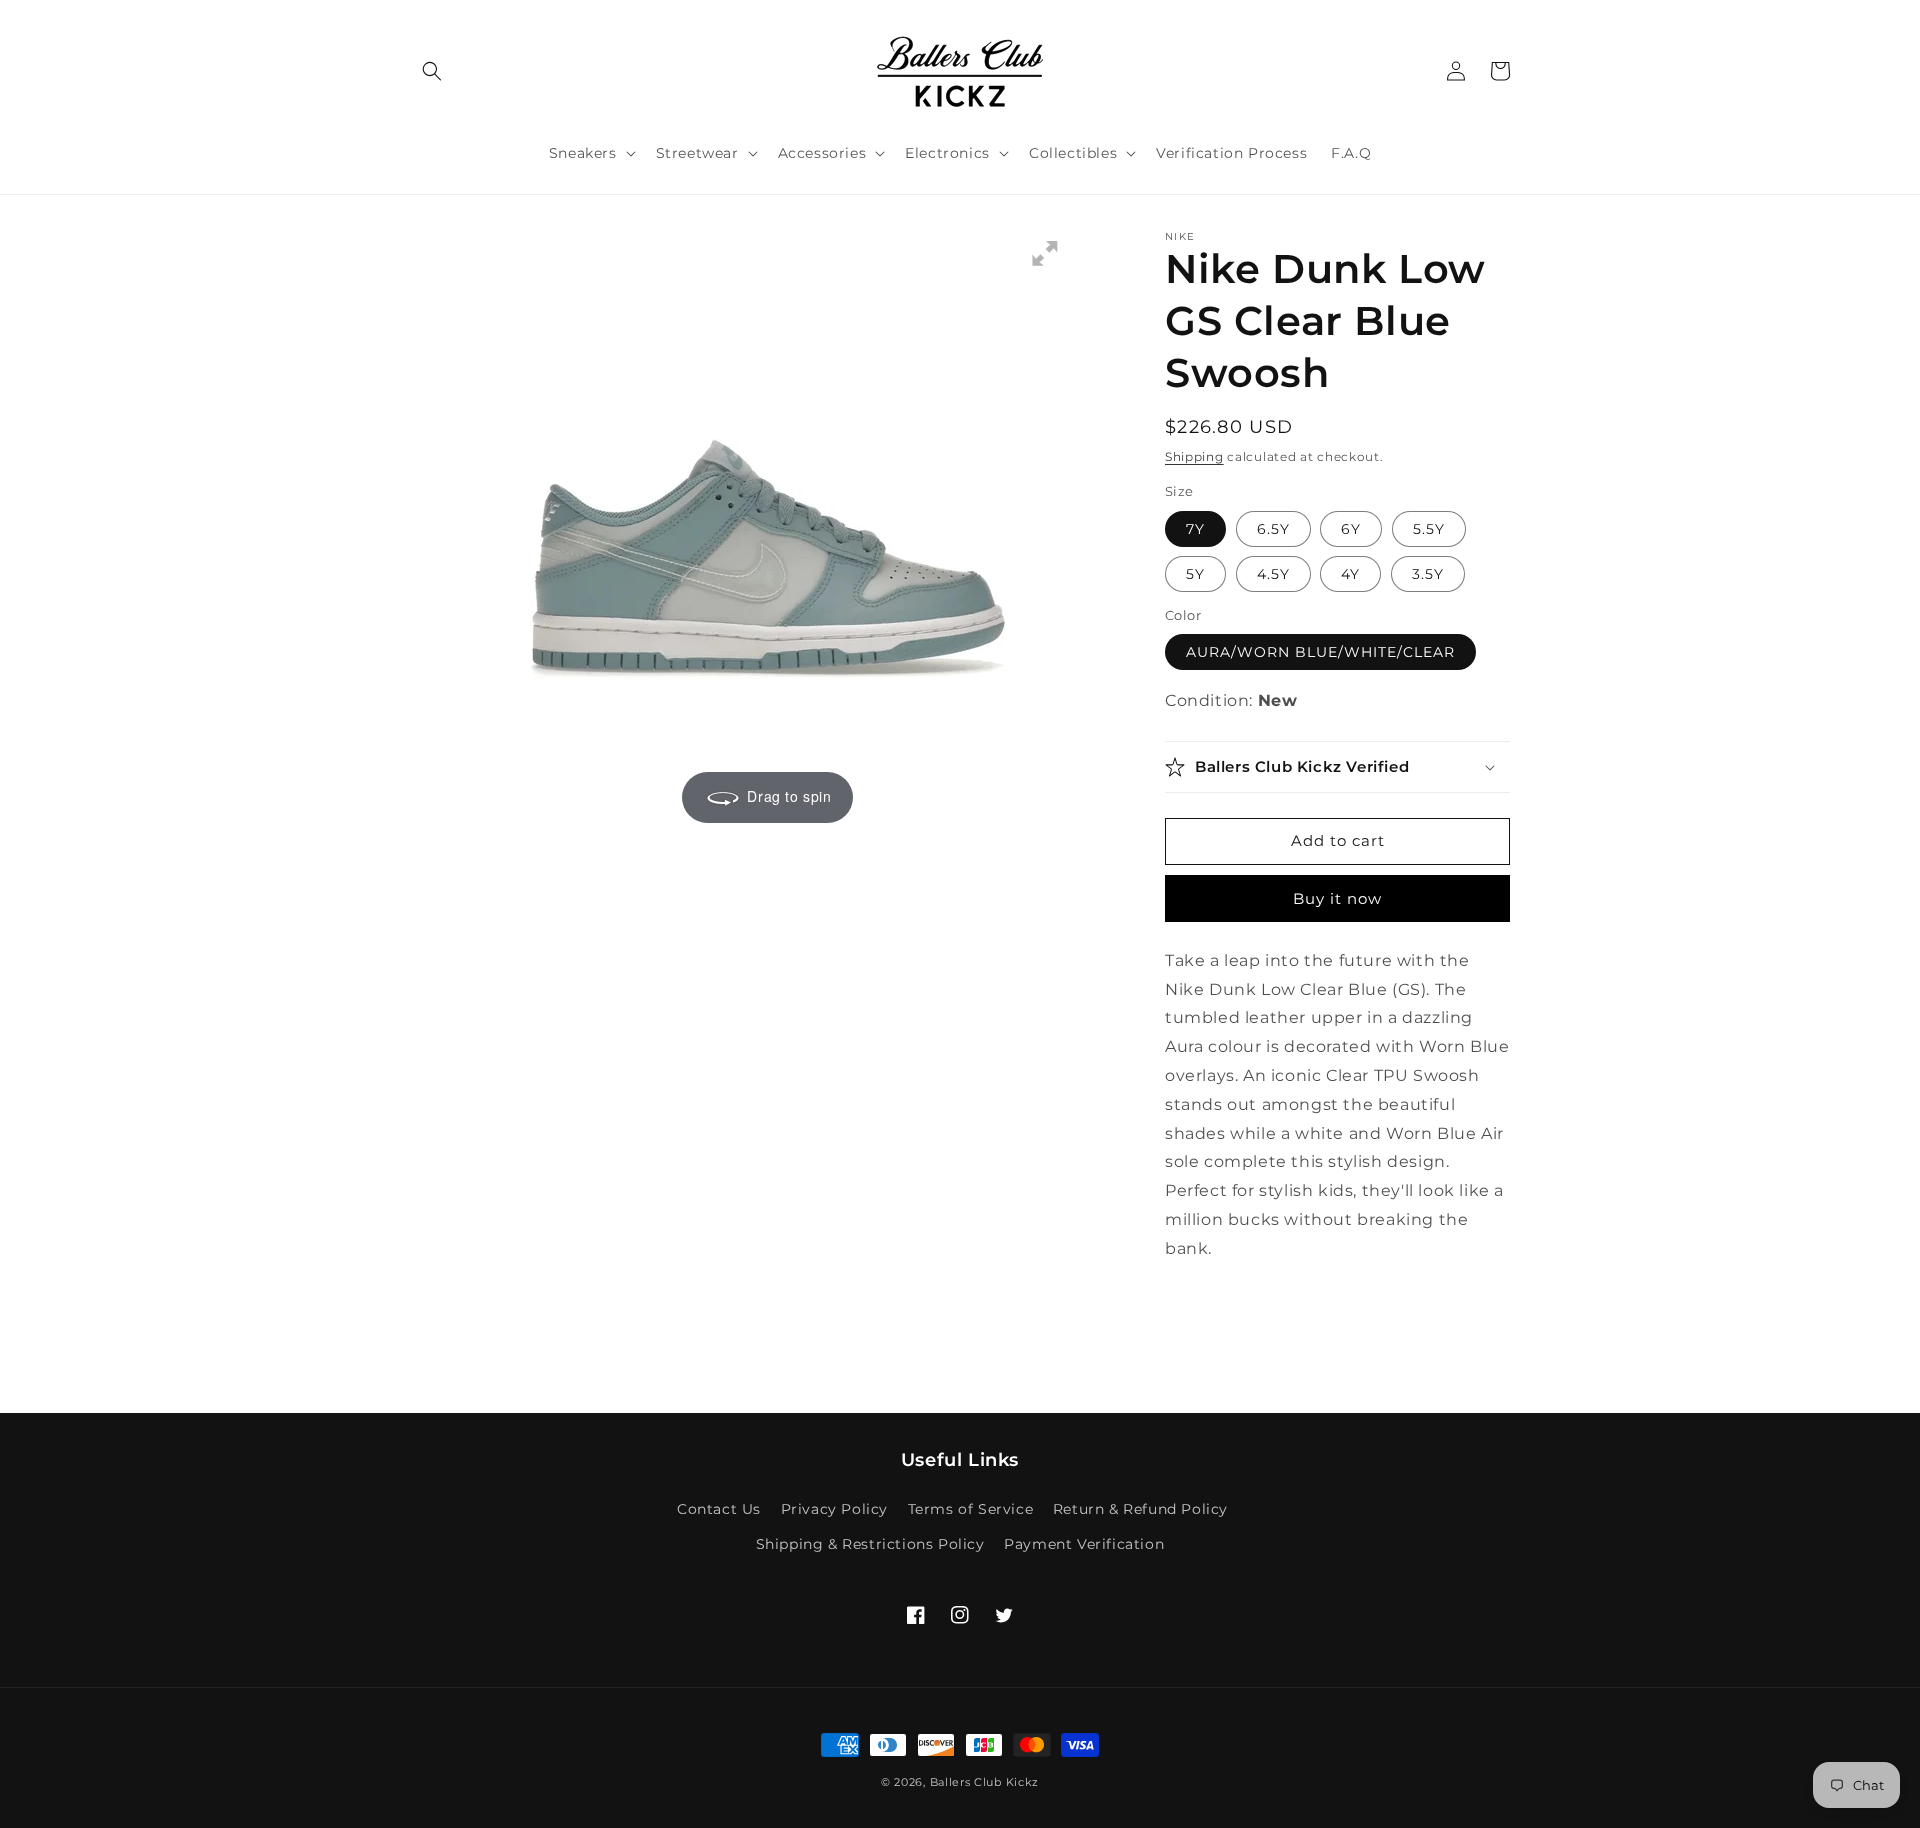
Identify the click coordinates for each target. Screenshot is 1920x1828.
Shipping (1194, 456)
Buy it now (1337, 898)
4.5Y (1273, 574)
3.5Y (1428, 574)
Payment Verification (1084, 1544)
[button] (432, 71)
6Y (1351, 529)
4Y (1350, 574)
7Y (1195, 529)
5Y (1195, 574)
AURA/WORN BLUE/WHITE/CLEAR (1320, 652)
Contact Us (719, 1509)
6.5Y (1273, 529)
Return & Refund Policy (1140, 1509)
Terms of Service (971, 1509)
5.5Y (1429, 529)
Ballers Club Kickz (985, 1782)
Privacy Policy (834, 1509)
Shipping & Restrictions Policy (870, 1544)
